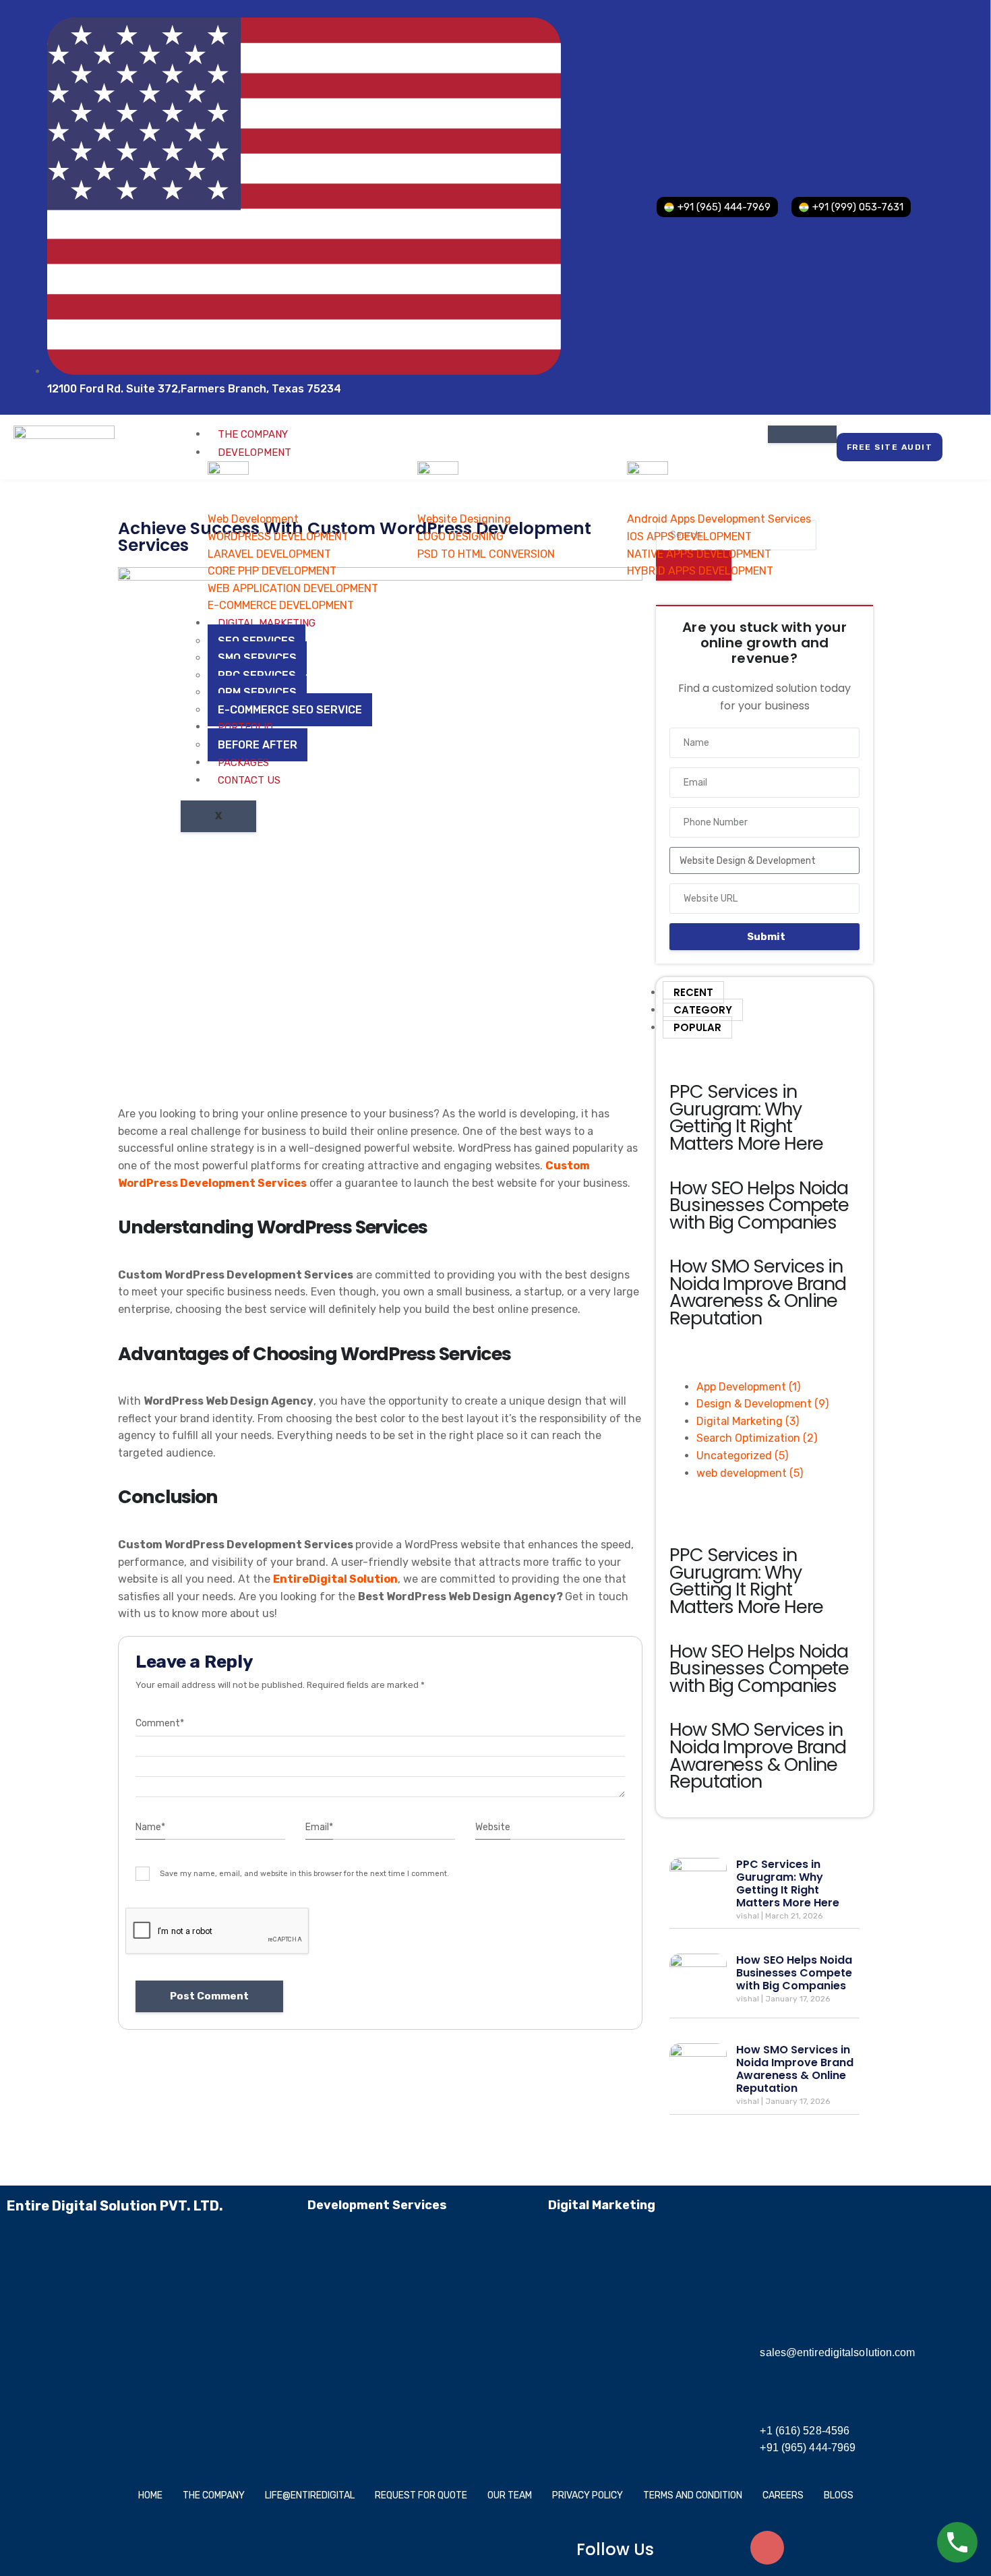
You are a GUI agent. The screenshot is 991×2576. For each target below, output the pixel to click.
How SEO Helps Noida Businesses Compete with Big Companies (759, 1205)
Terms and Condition (693, 2495)
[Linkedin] (807, 2548)
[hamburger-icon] (802, 434)
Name (150, 1827)
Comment (160, 1723)
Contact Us (249, 780)
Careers (783, 2495)
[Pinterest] (847, 2548)
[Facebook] (688, 2548)
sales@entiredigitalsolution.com (837, 2352)
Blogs (839, 2495)
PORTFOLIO (245, 727)
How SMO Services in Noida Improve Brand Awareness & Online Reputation (758, 1292)
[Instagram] (767, 2548)
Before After (258, 745)
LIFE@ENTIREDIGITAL (310, 2495)
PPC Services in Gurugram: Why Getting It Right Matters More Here (746, 1117)
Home (150, 2495)
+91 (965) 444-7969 (808, 2448)
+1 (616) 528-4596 (805, 2431)
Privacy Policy (588, 2495)
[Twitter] (727, 2548)
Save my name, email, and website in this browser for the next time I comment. (304, 1874)
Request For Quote (421, 2495)
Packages (243, 763)
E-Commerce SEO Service (290, 710)
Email (319, 1827)
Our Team (510, 2495)
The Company (253, 434)
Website (493, 1827)
